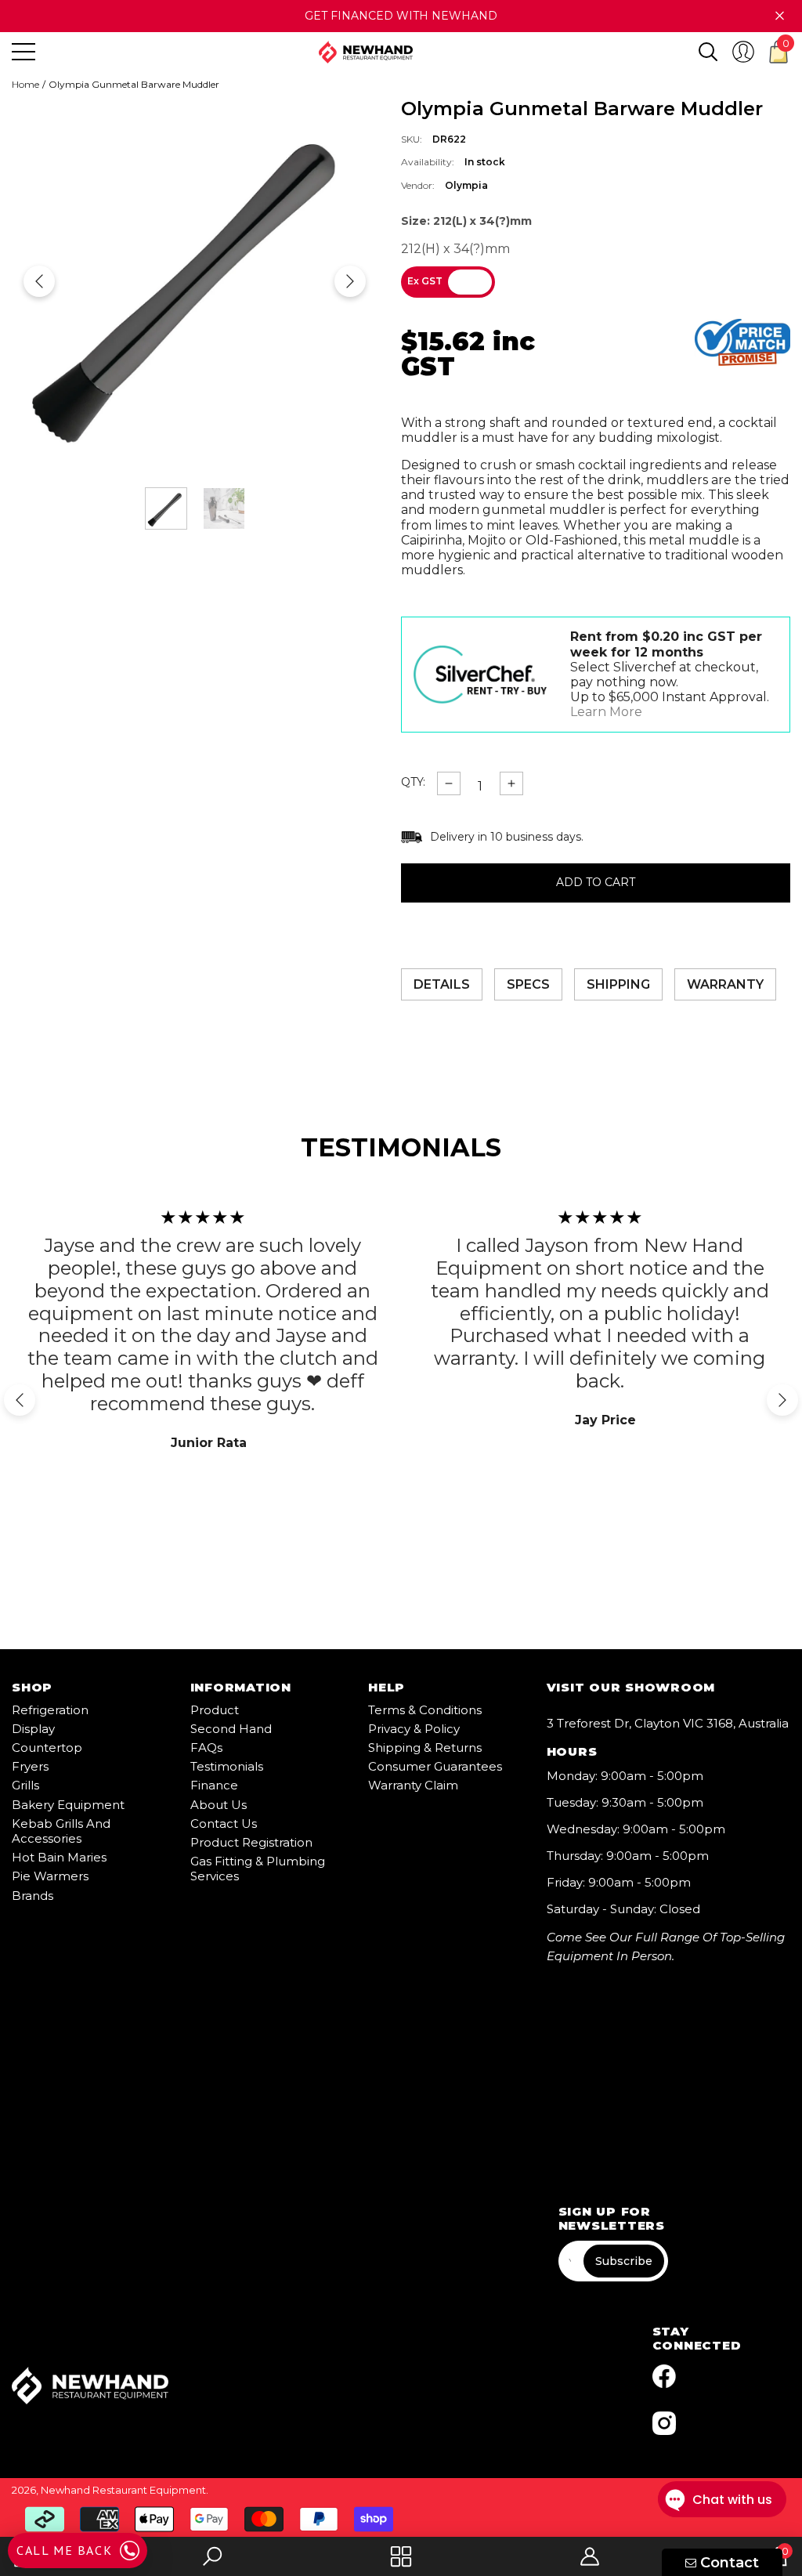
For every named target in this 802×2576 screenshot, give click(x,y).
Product (215, 1710)
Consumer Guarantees (435, 1766)
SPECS (528, 984)
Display (33, 1729)
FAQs (206, 1747)
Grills (25, 1785)
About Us (219, 1805)
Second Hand (231, 1729)
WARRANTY (725, 984)
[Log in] (743, 52)
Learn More (606, 712)
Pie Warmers (50, 1876)
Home (25, 85)
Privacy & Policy (414, 1729)
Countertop (47, 1747)
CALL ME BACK (64, 2550)
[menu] (23, 52)
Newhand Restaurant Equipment (123, 2490)
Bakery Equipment (68, 1805)
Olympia (466, 185)
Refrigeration (50, 1710)
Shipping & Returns (425, 1747)
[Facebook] (664, 2376)
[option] (195, 281)
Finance (214, 1785)
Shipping (618, 984)
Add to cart (596, 883)
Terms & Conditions (425, 1710)
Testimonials (227, 1766)
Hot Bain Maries (59, 1857)
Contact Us (224, 1823)
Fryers (30, 1766)
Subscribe (624, 2261)
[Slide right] (350, 281)
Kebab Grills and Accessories (61, 1831)
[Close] (780, 16)
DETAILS (442, 984)
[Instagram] (664, 2423)
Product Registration (251, 1842)
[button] (708, 52)
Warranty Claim (413, 1785)
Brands (33, 1896)
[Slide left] (39, 281)
